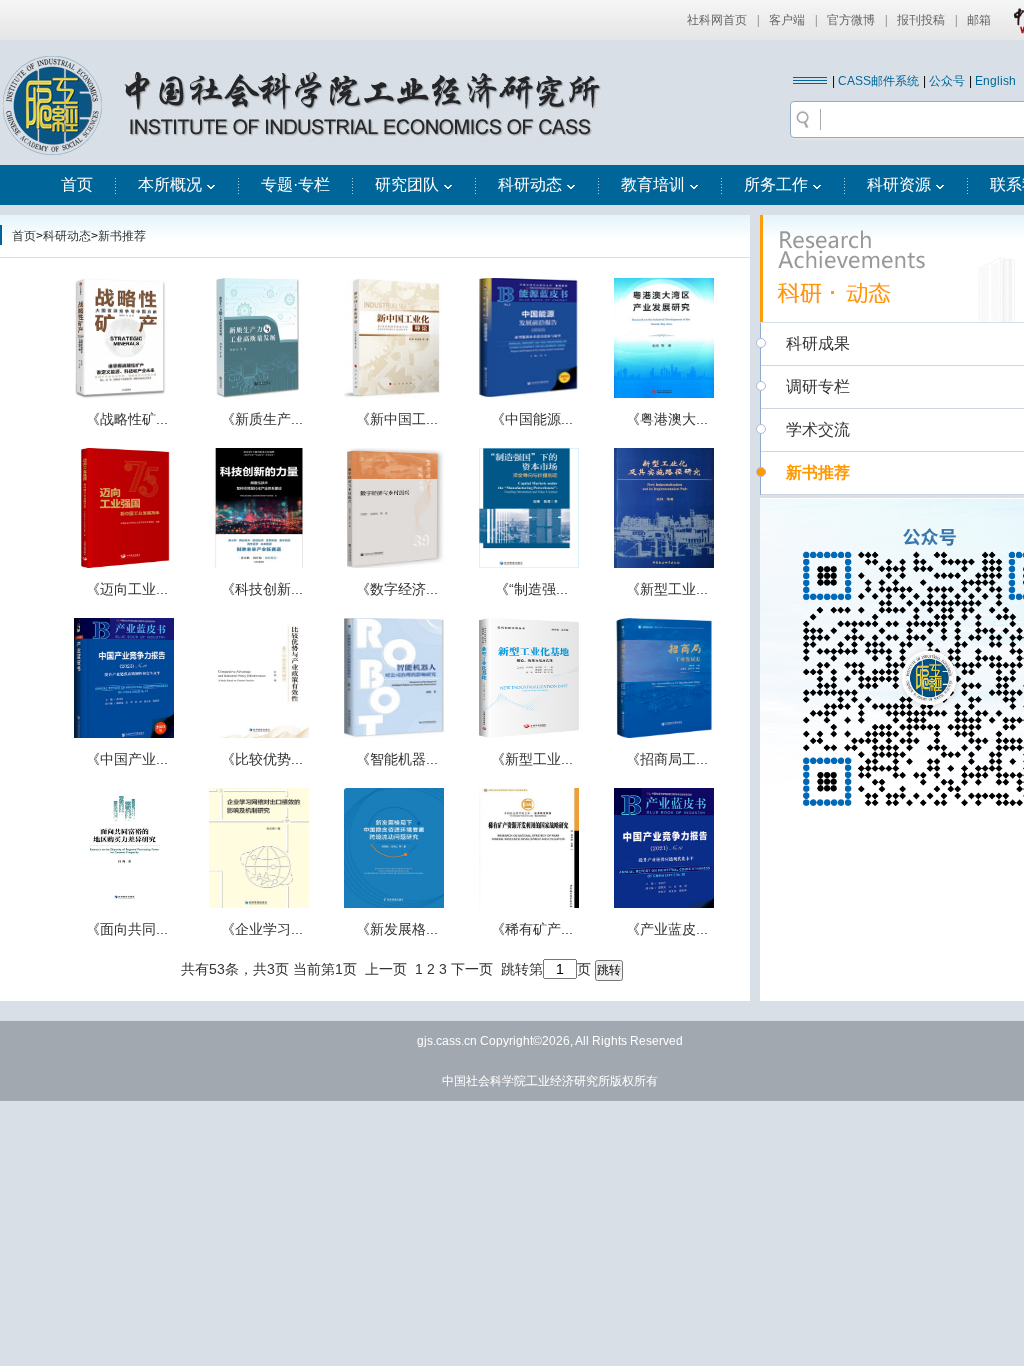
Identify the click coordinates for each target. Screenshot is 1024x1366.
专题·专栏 (295, 184)
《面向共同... (127, 929)
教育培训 (653, 184)
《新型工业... (667, 589)
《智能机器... (397, 759)
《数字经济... (397, 589)
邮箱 (979, 20)
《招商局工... (667, 759)
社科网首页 (717, 20)
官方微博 (851, 20)
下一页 (472, 969)
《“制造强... (531, 589)
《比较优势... (262, 759)
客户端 (787, 20)
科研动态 (530, 184)
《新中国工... (397, 419)
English (995, 81)
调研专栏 (818, 386)
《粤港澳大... (667, 419)
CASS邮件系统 (878, 81)
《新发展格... (397, 929)
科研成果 (818, 343)
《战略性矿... (127, 419)
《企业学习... (262, 929)
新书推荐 (122, 236)
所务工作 (776, 184)
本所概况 (170, 184)
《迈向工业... (127, 589)
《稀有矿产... (532, 929)
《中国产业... (127, 759)
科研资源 (899, 184)
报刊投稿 (921, 20)
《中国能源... (532, 419)
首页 (77, 184)
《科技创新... (262, 589)
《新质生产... (262, 419)
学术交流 (818, 429)
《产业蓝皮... (667, 929)
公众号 (947, 81)
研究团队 (407, 184)
